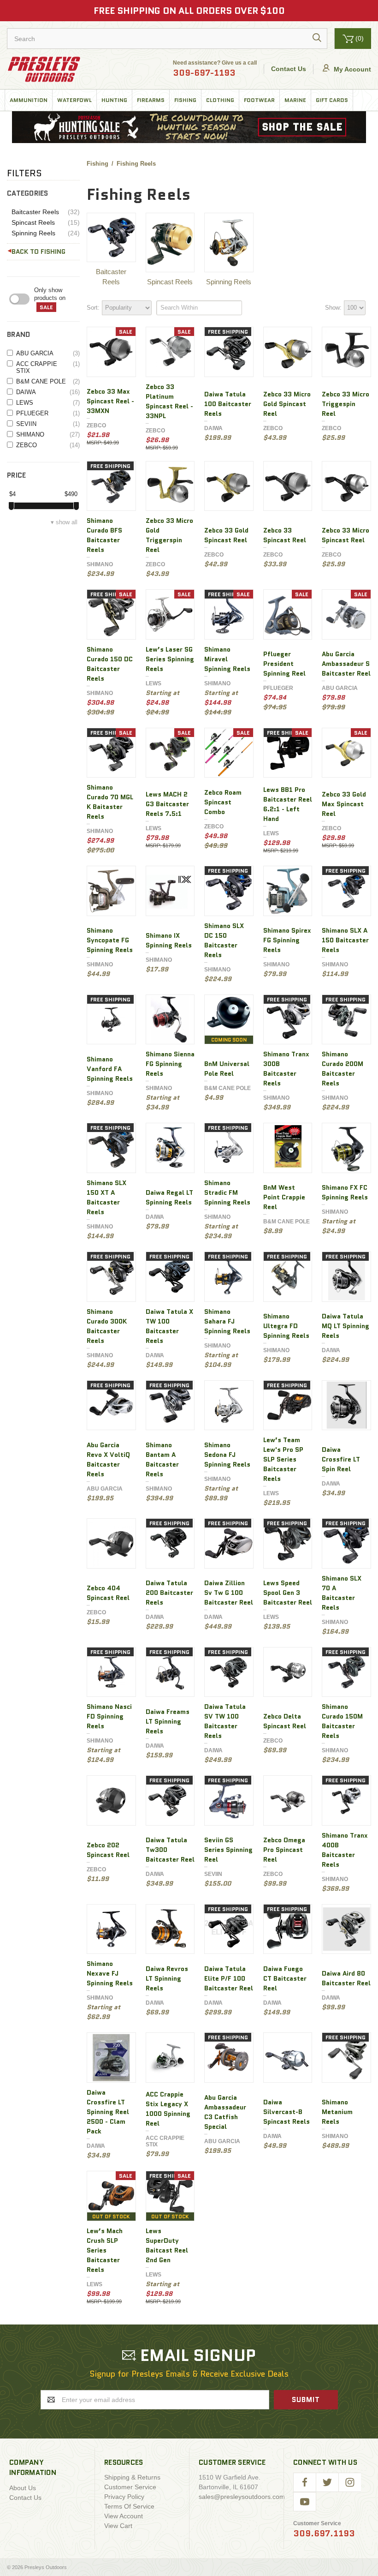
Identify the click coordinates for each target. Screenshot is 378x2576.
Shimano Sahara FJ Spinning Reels (227, 1321)
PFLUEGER (48, 413)
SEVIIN (48, 424)
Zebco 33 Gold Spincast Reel (226, 535)
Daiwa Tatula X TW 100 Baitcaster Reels (169, 1326)
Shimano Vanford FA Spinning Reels (110, 1069)
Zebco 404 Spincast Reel (108, 1593)
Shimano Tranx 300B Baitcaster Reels (286, 1069)
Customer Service (130, 2487)
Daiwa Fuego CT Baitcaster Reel (285, 1978)
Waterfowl (74, 100)
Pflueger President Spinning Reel (284, 664)
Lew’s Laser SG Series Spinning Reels (170, 659)
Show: (333, 308)
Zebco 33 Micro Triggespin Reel (346, 404)
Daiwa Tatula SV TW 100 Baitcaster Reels (225, 1721)
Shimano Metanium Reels (337, 2112)
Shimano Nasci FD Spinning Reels (109, 1716)
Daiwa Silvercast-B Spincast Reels (286, 2112)
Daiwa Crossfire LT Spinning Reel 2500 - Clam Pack (108, 2112)
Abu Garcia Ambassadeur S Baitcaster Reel (346, 664)
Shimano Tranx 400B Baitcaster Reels (345, 1850)
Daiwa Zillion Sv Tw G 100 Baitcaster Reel (229, 1593)
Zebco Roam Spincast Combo (223, 802)
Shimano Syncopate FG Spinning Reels (110, 940)
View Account (124, 2516)
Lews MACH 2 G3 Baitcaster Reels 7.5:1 (167, 804)
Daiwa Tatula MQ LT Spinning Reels (346, 1326)
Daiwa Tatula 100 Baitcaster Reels (228, 404)
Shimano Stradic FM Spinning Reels (227, 1192)
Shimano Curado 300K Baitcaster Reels (107, 1326)
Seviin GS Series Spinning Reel (228, 1850)
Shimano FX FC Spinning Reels (345, 1192)
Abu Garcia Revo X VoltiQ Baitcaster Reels (108, 1459)
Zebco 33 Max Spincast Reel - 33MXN (110, 401)
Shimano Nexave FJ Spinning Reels (110, 1973)
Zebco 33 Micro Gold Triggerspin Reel (169, 535)
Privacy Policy (124, 2497)
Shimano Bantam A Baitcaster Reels (162, 1459)
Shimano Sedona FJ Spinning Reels (227, 1455)
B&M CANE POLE (48, 381)
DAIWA (48, 392)
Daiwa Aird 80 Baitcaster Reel (346, 1978)
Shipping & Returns (132, 2477)
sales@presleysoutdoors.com (242, 2497)
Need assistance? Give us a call (215, 69)
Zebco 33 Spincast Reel (285, 535)
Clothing (220, 100)
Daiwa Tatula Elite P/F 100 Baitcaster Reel (229, 1978)
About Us (23, 2488)
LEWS (48, 403)
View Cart (118, 2526)
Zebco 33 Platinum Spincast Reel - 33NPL (169, 401)
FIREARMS (151, 100)
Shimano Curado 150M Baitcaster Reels (342, 1721)
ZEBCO (48, 445)
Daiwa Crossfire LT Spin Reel (341, 1459)
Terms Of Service (129, 2506)
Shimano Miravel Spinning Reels (227, 659)
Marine (295, 100)
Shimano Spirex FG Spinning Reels (287, 940)
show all (67, 522)
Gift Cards (332, 100)
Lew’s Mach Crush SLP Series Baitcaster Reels (105, 2250)
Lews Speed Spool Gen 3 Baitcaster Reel (288, 1593)
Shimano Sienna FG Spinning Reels (170, 1064)
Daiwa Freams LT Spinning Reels (168, 1721)
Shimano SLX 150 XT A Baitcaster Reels (106, 1197)
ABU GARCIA (48, 353)
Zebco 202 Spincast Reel (108, 1850)
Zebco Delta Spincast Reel (285, 1721)
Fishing (185, 100)
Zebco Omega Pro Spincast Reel (284, 1850)
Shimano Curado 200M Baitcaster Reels (343, 1069)
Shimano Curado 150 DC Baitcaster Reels (110, 664)
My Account (351, 69)
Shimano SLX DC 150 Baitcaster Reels (224, 940)
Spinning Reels (46, 233)
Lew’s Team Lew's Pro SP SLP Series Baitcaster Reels (283, 1459)
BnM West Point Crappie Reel (284, 1197)
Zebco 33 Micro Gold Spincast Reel (287, 404)
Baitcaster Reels (46, 212)
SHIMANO (48, 434)
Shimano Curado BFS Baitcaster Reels (104, 535)
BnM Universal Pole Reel (227, 1069)
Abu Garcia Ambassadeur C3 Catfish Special (225, 2112)
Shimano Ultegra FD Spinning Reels (286, 1326)
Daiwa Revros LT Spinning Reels (167, 1978)
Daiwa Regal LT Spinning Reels (169, 1197)
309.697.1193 (324, 2534)
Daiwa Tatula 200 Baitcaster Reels (169, 1593)
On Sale (57, 299)
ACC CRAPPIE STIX (48, 367)
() (360, 38)
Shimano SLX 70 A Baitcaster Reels (342, 1593)
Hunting (114, 100)
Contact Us (289, 69)
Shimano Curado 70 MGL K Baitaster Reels (110, 802)
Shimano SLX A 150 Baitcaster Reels (345, 940)
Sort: (93, 308)
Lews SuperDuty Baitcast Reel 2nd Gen (167, 2245)
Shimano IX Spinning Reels (169, 940)
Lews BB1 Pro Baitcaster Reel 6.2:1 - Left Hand (288, 804)
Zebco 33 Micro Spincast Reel (346, 535)
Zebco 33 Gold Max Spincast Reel (344, 804)
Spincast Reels (46, 223)
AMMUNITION (29, 100)
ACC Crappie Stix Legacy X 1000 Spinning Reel (168, 2109)
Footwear (259, 100)
